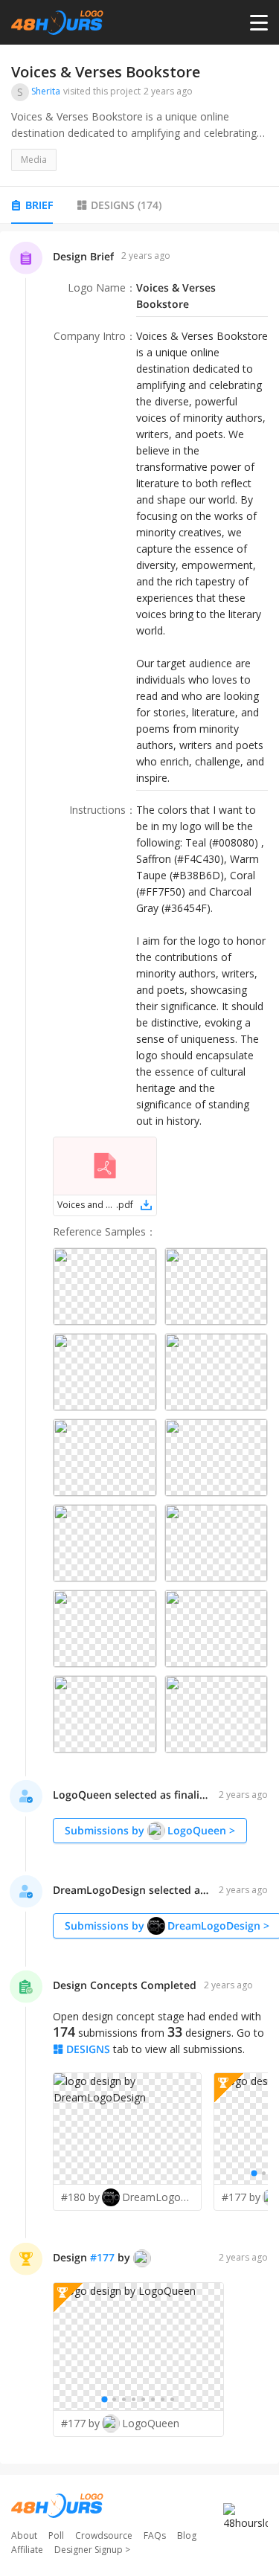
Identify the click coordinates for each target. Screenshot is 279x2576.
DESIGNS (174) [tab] (126, 205)
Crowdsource (104, 2535)
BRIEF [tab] (39, 205)
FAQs (155, 2535)
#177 (102, 2257)
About (24, 2535)
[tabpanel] (139, 1348)
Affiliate (27, 2550)
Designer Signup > (92, 2550)
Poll (56, 2535)
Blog (187, 2535)
